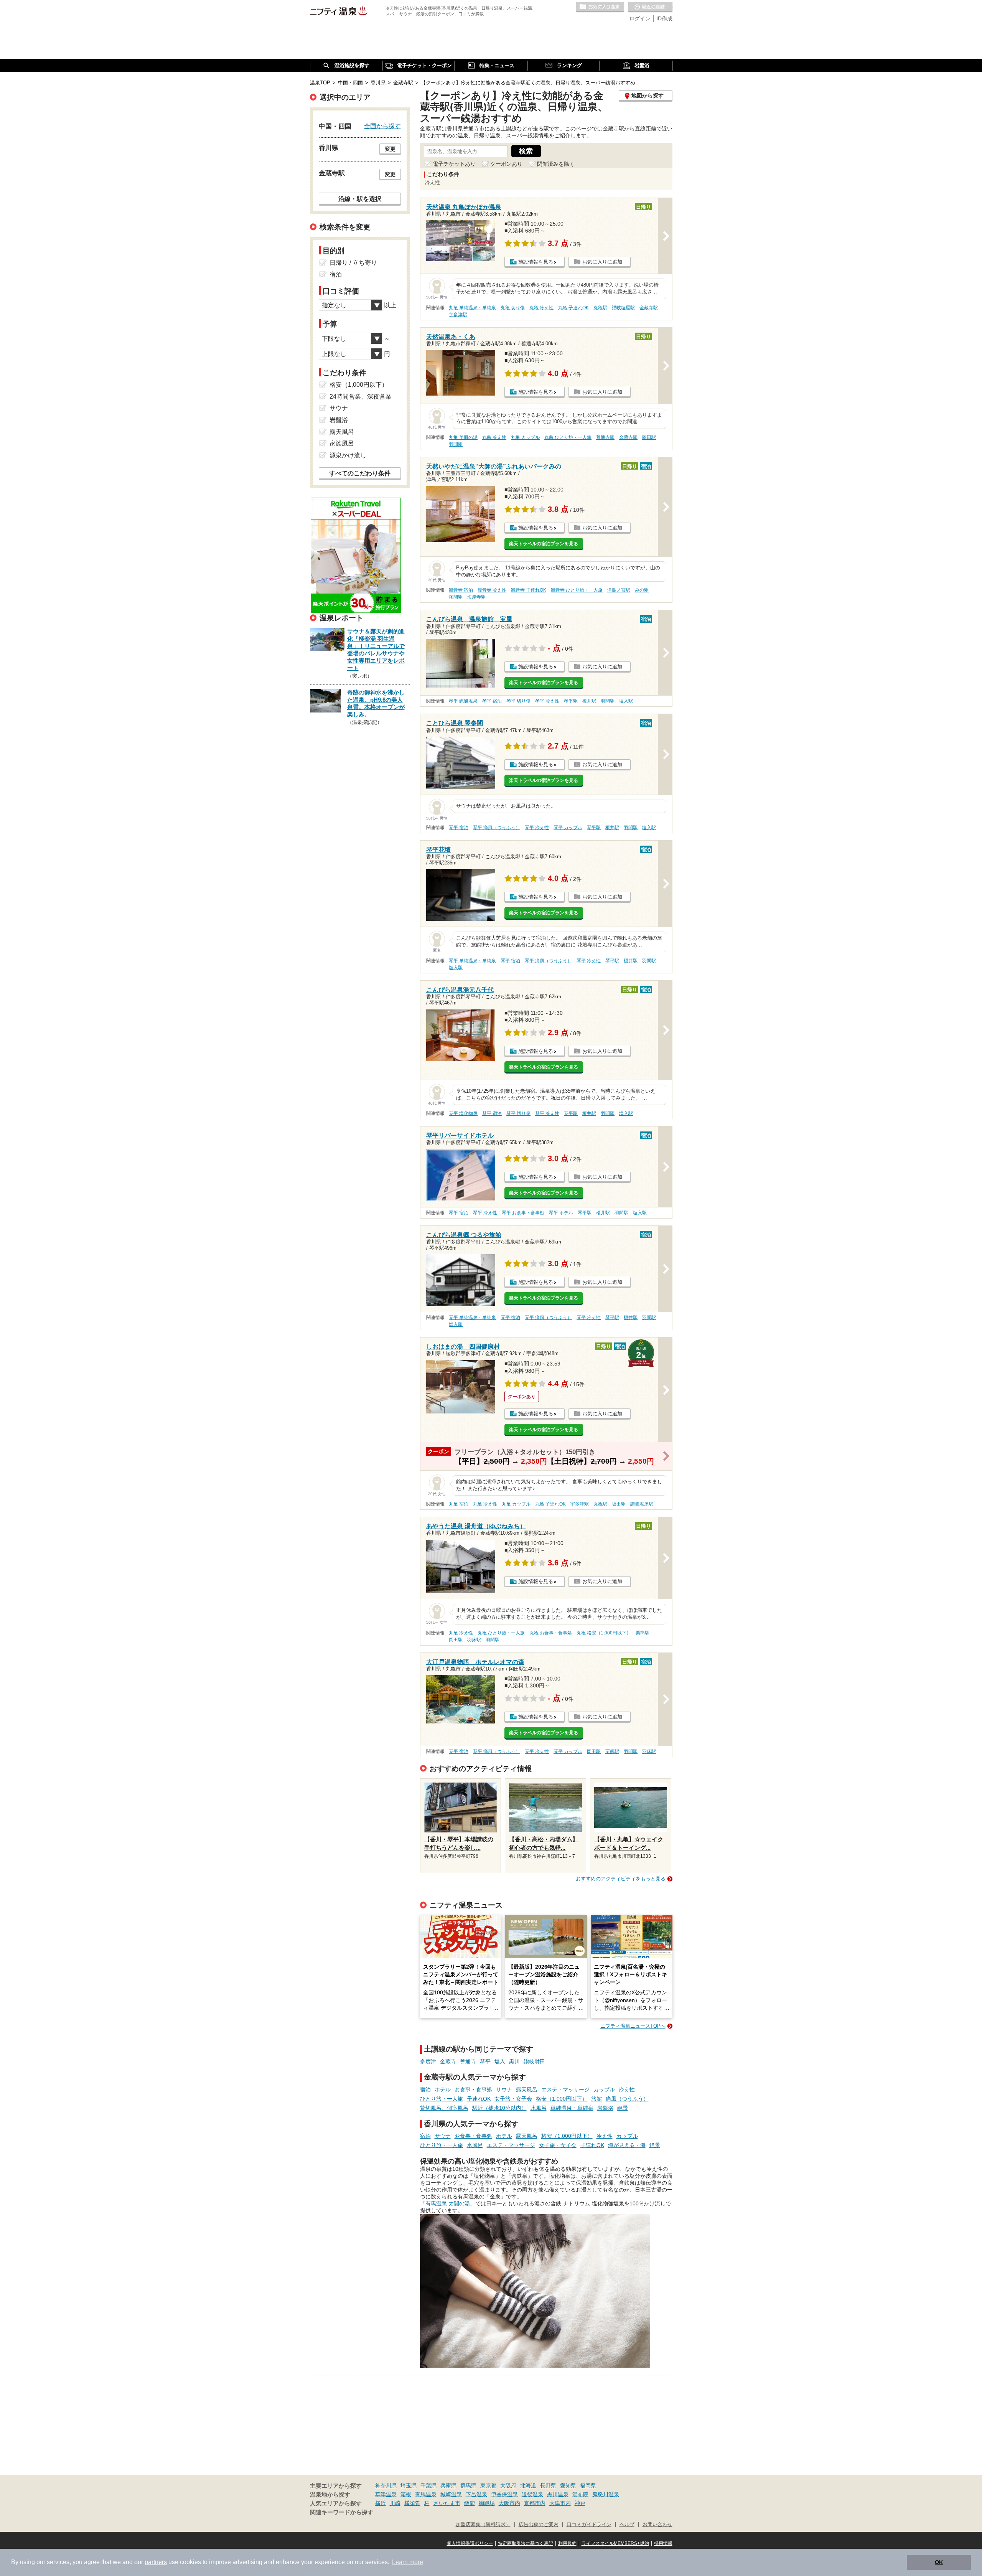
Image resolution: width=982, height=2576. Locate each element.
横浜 (381, 2503)
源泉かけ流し (348, 455)
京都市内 (535, 2503)
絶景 (623, 2108)
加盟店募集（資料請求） (483, 2525)
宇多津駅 (458, 315)
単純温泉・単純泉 (572, 2108)
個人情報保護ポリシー (470, 2543)
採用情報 (663, 2543)
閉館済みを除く (556, 164)
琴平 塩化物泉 (463, 1113)
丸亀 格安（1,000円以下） (604, 1633)
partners (156, 2562)
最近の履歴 (650, 7)
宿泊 (425, 2089)
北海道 (528, 2485)
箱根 (406, 2494)
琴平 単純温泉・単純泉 (472, 961)
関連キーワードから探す (342, 2512)
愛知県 (568, 2485)
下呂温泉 (476, 2494)
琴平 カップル (568, 828)
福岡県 (588, 2485)
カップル (604, 2089)
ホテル (443, 2089)
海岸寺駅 (476, 597)
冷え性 (627, 2089)
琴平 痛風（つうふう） (497, 828)
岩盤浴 (605, 2108)
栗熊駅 (643, 1633)
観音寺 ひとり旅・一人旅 (577, 590)
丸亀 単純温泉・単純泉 (472, 308)
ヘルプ (627, 2525)
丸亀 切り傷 (513, 308)
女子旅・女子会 (513, 2099)
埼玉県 (409, 2485)
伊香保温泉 (504, 2494)
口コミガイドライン (589, 2525)
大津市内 (560, 2503)
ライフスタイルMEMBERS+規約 (615, 2543)
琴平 (485, 2061)
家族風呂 (342, 443)
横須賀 (412, 2503)
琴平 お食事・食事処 (523, 1213)
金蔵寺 (448, 2061)
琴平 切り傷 (518, 701)
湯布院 (580, 2494)
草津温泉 (386, 2494)
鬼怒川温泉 (606, 2494)
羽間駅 (456, 444)
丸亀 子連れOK (573, 308)
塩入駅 (626, 701)
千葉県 (428, 2485)
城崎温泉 (451, 2494)
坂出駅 (619, 1504)
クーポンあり (506, 164)
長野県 (548, 2485)
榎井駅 (589, 701)
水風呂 (539, 2108)
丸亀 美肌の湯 (463, 437)
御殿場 (487, 2503)
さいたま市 (447, 2503)
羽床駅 (474, 1640)
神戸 (580, 2503)
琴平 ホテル (561, 1213)
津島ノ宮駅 (619, 590)
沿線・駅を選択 (360, 199)
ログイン (640, 18)
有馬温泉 (426, 2494)
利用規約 (567, 2543)
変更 (390, 149)
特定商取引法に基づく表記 (526, 2543)
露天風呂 (527, 2089)
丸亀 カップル (525, 437)
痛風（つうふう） (627, 2099)
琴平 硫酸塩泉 (463, 701)
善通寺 (468, 2061)
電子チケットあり (454, 164)
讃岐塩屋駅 (623, 308)
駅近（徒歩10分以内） (499, 2108)
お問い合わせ (657, 2525)
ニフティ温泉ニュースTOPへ (633, 2026)
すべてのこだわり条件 (360, 473)
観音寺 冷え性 (492, 590)
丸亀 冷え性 (541, 308)
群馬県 (468, 2485)
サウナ (504, 2089)
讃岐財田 (534, 2061)
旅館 (596, 2099)
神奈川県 (386, 2485)
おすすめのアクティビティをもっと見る (621, 1879)
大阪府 (508, 2485)
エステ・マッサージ (565, 2089)
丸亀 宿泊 (459, 1504)
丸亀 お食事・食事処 (551, 1633)
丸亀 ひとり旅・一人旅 (568, 437)
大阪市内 (509, 2503)
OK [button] (939, 2562)
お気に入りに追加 (602, 262)
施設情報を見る (536, 262)
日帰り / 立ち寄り (353, 263)
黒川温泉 (558, 2494)
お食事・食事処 (473, 2089)
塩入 (500, 2061)
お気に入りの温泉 (600, 7)
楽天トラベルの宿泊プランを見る (544, 544)
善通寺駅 (605, 437)
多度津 (428, 2061)
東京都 (488, 2485)
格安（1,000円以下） (562, 2099)
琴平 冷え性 (547, 701)
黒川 (514, 2061)
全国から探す (382, 126)
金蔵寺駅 (649, 308)
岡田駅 (649, 437)
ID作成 (664, 18)
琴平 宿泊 (492, 701)
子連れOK (479, 2099)
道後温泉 (532, 2494)
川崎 (395, 2503)
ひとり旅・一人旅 (442, 2099)
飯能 (470, 2503)
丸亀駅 (600, 308)
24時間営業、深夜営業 (361, 397)
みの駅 (642, 590)
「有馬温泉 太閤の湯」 (448, 2203)
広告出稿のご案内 (539, 2525)
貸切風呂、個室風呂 (444, 2108)
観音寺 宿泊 (461, 590)
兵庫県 (448, 2485)
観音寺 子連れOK (529, 590)
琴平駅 (571, 701)
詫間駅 (456, 597)
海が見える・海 (627, 2145)
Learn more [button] (408, 2562)
